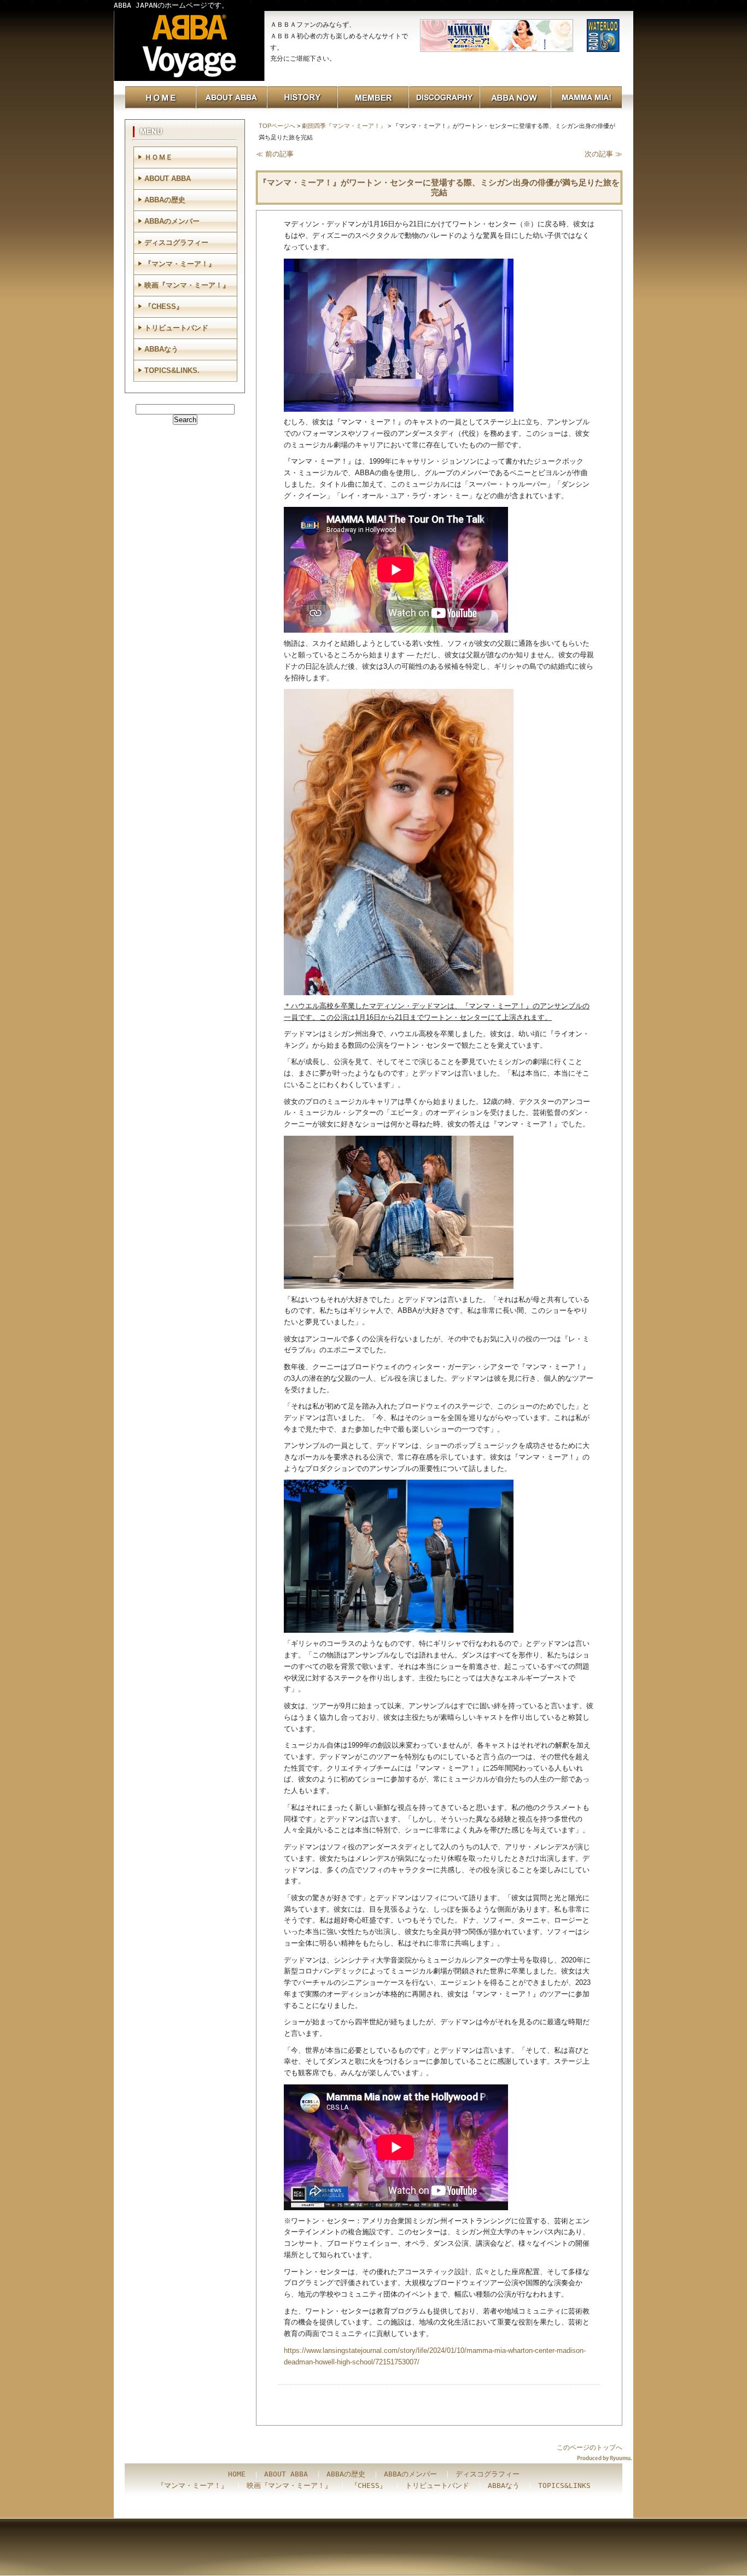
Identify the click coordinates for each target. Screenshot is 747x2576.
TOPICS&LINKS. (172, 370)
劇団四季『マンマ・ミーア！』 (344, 126)
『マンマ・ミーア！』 (180, 264)
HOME (237, 2474)
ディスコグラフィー (176, 243)
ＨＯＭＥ (159, 157)
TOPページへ (277, 126)
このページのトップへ (590, 2448)
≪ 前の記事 (275, 154)
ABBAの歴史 (165, 200)
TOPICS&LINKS (564, 2486)
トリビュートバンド (176, 328)
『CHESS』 (164, 306)
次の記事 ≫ (603, 154)
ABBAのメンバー (172, 221)
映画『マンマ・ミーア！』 (187, 285)
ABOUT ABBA (168, 179)
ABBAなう (161, 349)
